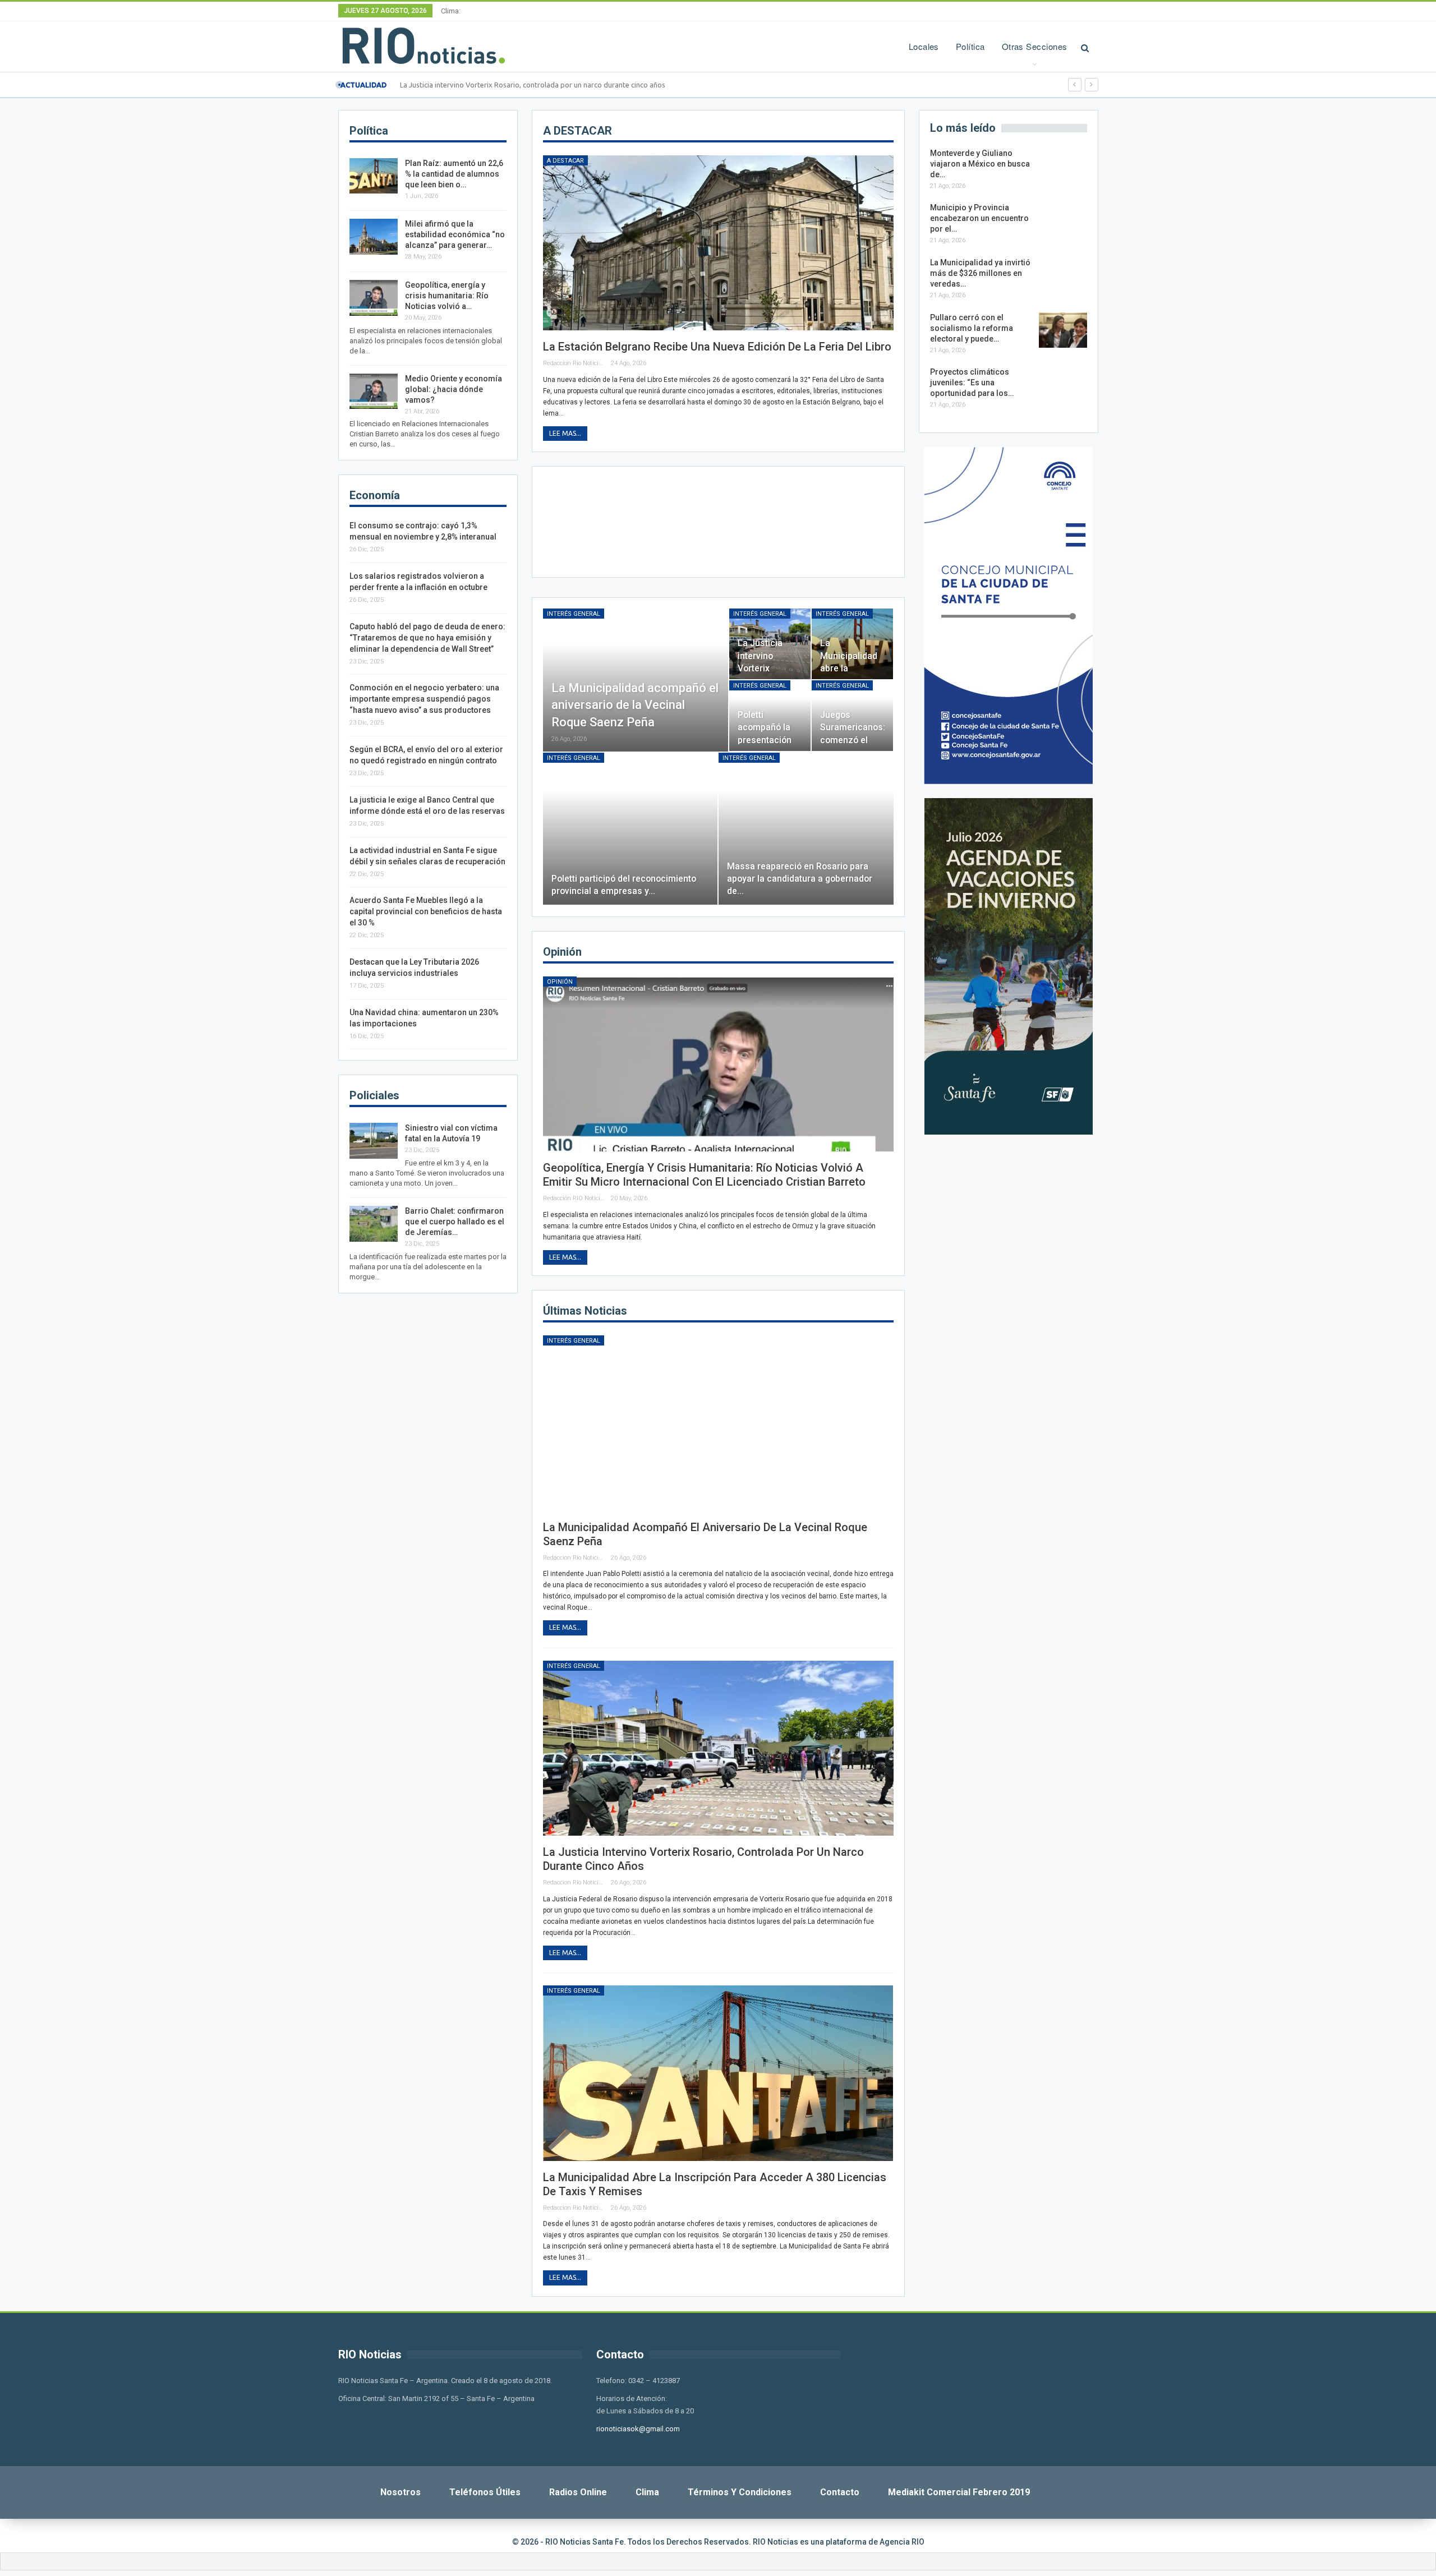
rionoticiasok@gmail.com (638, 2429)
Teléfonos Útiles (485, 2492)
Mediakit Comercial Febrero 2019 (959, 2492)
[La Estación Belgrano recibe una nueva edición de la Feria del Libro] (718, 243)
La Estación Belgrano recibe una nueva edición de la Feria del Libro (717, 347)
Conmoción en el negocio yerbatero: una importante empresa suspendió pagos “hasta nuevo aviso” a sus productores (424, 699)
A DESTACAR (565, 161)
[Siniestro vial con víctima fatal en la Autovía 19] (374, 1141)
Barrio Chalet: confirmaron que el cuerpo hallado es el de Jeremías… (455, 1222)
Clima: (451, 11)
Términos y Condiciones (740, 2492)
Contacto (840, 2492)
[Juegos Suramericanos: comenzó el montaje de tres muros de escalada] (852, 716)
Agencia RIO (902, 2542)
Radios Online (578, 2492)
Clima (647, 2492)
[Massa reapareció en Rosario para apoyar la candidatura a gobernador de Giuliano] (806, 829)
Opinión (560, 982)
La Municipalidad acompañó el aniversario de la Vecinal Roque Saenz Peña (635, 705)
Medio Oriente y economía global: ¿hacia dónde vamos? (454, 389)
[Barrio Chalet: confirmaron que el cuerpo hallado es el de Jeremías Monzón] (374, 1224)
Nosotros (401, 2492)
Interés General (574, 614)
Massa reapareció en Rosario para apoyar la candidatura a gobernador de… (800, 879)
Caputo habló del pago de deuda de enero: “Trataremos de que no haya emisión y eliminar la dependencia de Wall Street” (427, 638)
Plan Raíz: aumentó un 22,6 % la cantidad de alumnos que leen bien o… (454, 174)
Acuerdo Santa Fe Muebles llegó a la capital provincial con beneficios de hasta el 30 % (426, 911)
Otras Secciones (1035, 46)
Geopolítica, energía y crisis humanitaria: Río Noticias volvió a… (447, 296)
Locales (924, 46)
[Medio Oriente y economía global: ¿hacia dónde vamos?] (374, 391)
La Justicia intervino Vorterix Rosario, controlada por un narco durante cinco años (533, 85)
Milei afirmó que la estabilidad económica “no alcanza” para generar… (455, 234)
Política (970, 46)
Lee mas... (565, 433)
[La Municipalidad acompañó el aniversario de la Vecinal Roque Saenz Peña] (636, 680)
